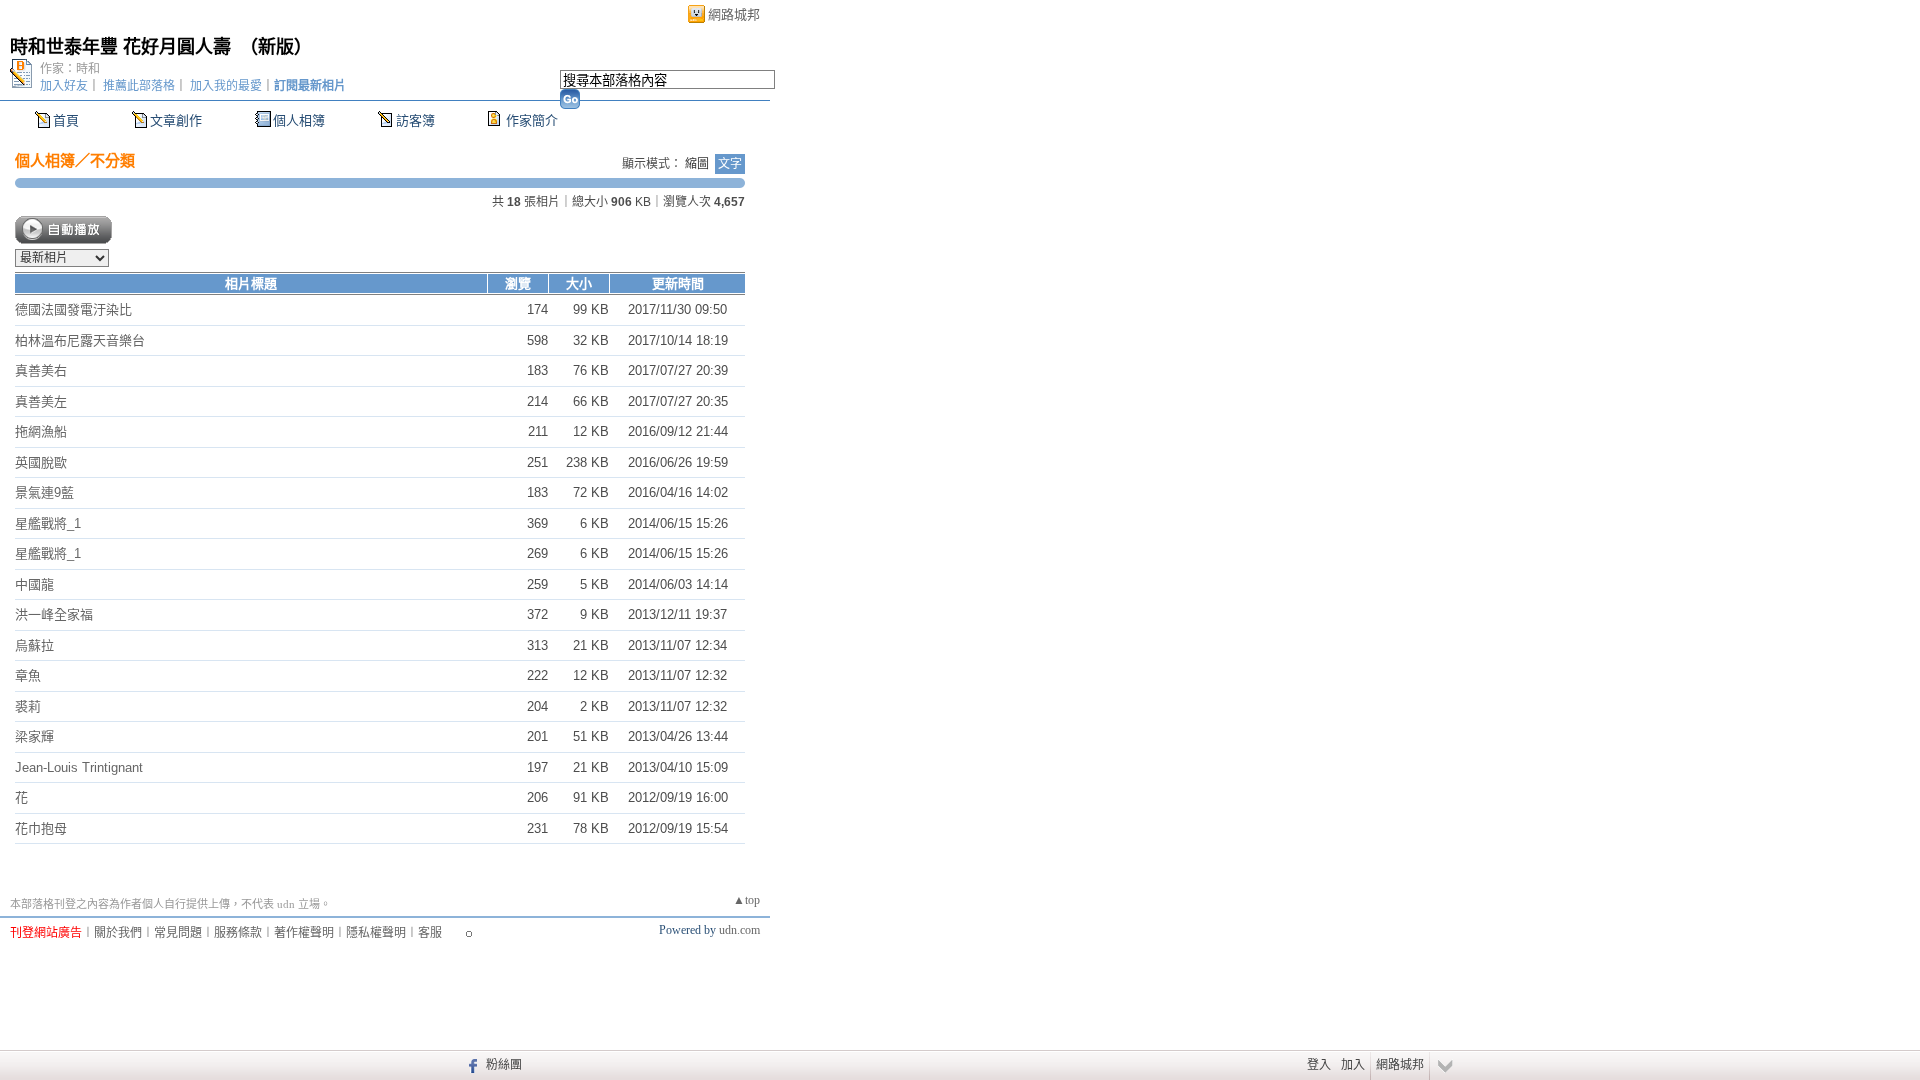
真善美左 (41, 401)
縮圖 (697, 164)
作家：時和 (70, 69)
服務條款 (238, 933)
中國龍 (34, 584)
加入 (1353, 1065)
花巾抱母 (41, 828)
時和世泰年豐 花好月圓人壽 (120, 47)
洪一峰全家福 (54, 614)
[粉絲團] (470, 1065)
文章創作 (176, 120)
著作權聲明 (304, 933)
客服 (430, 933)
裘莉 (28, 706)
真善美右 (41, 370)
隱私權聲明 (376, 933)
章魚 (28, 675)
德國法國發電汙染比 (73, 309)
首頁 (66, 120)
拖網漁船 (41, 431)
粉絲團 (504, 1065)
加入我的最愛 (226, 86)
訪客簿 (415, 120)
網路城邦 (734, 14)
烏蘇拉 (34, 645)
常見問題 (178, 933)
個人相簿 (299, 120)
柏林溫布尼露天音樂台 (80, 340)
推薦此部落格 (139, 86)
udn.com (739, 930)
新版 (276, 47)
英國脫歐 (41, 462)
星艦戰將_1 (48, 523)
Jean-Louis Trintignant (79, 767)
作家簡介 (532, 120)
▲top (746, 900)
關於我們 (118, 933)
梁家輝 (34, 736)
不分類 (112, 160)
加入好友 (64, 86)
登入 (1319, 1065)
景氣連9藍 (44, 492)
